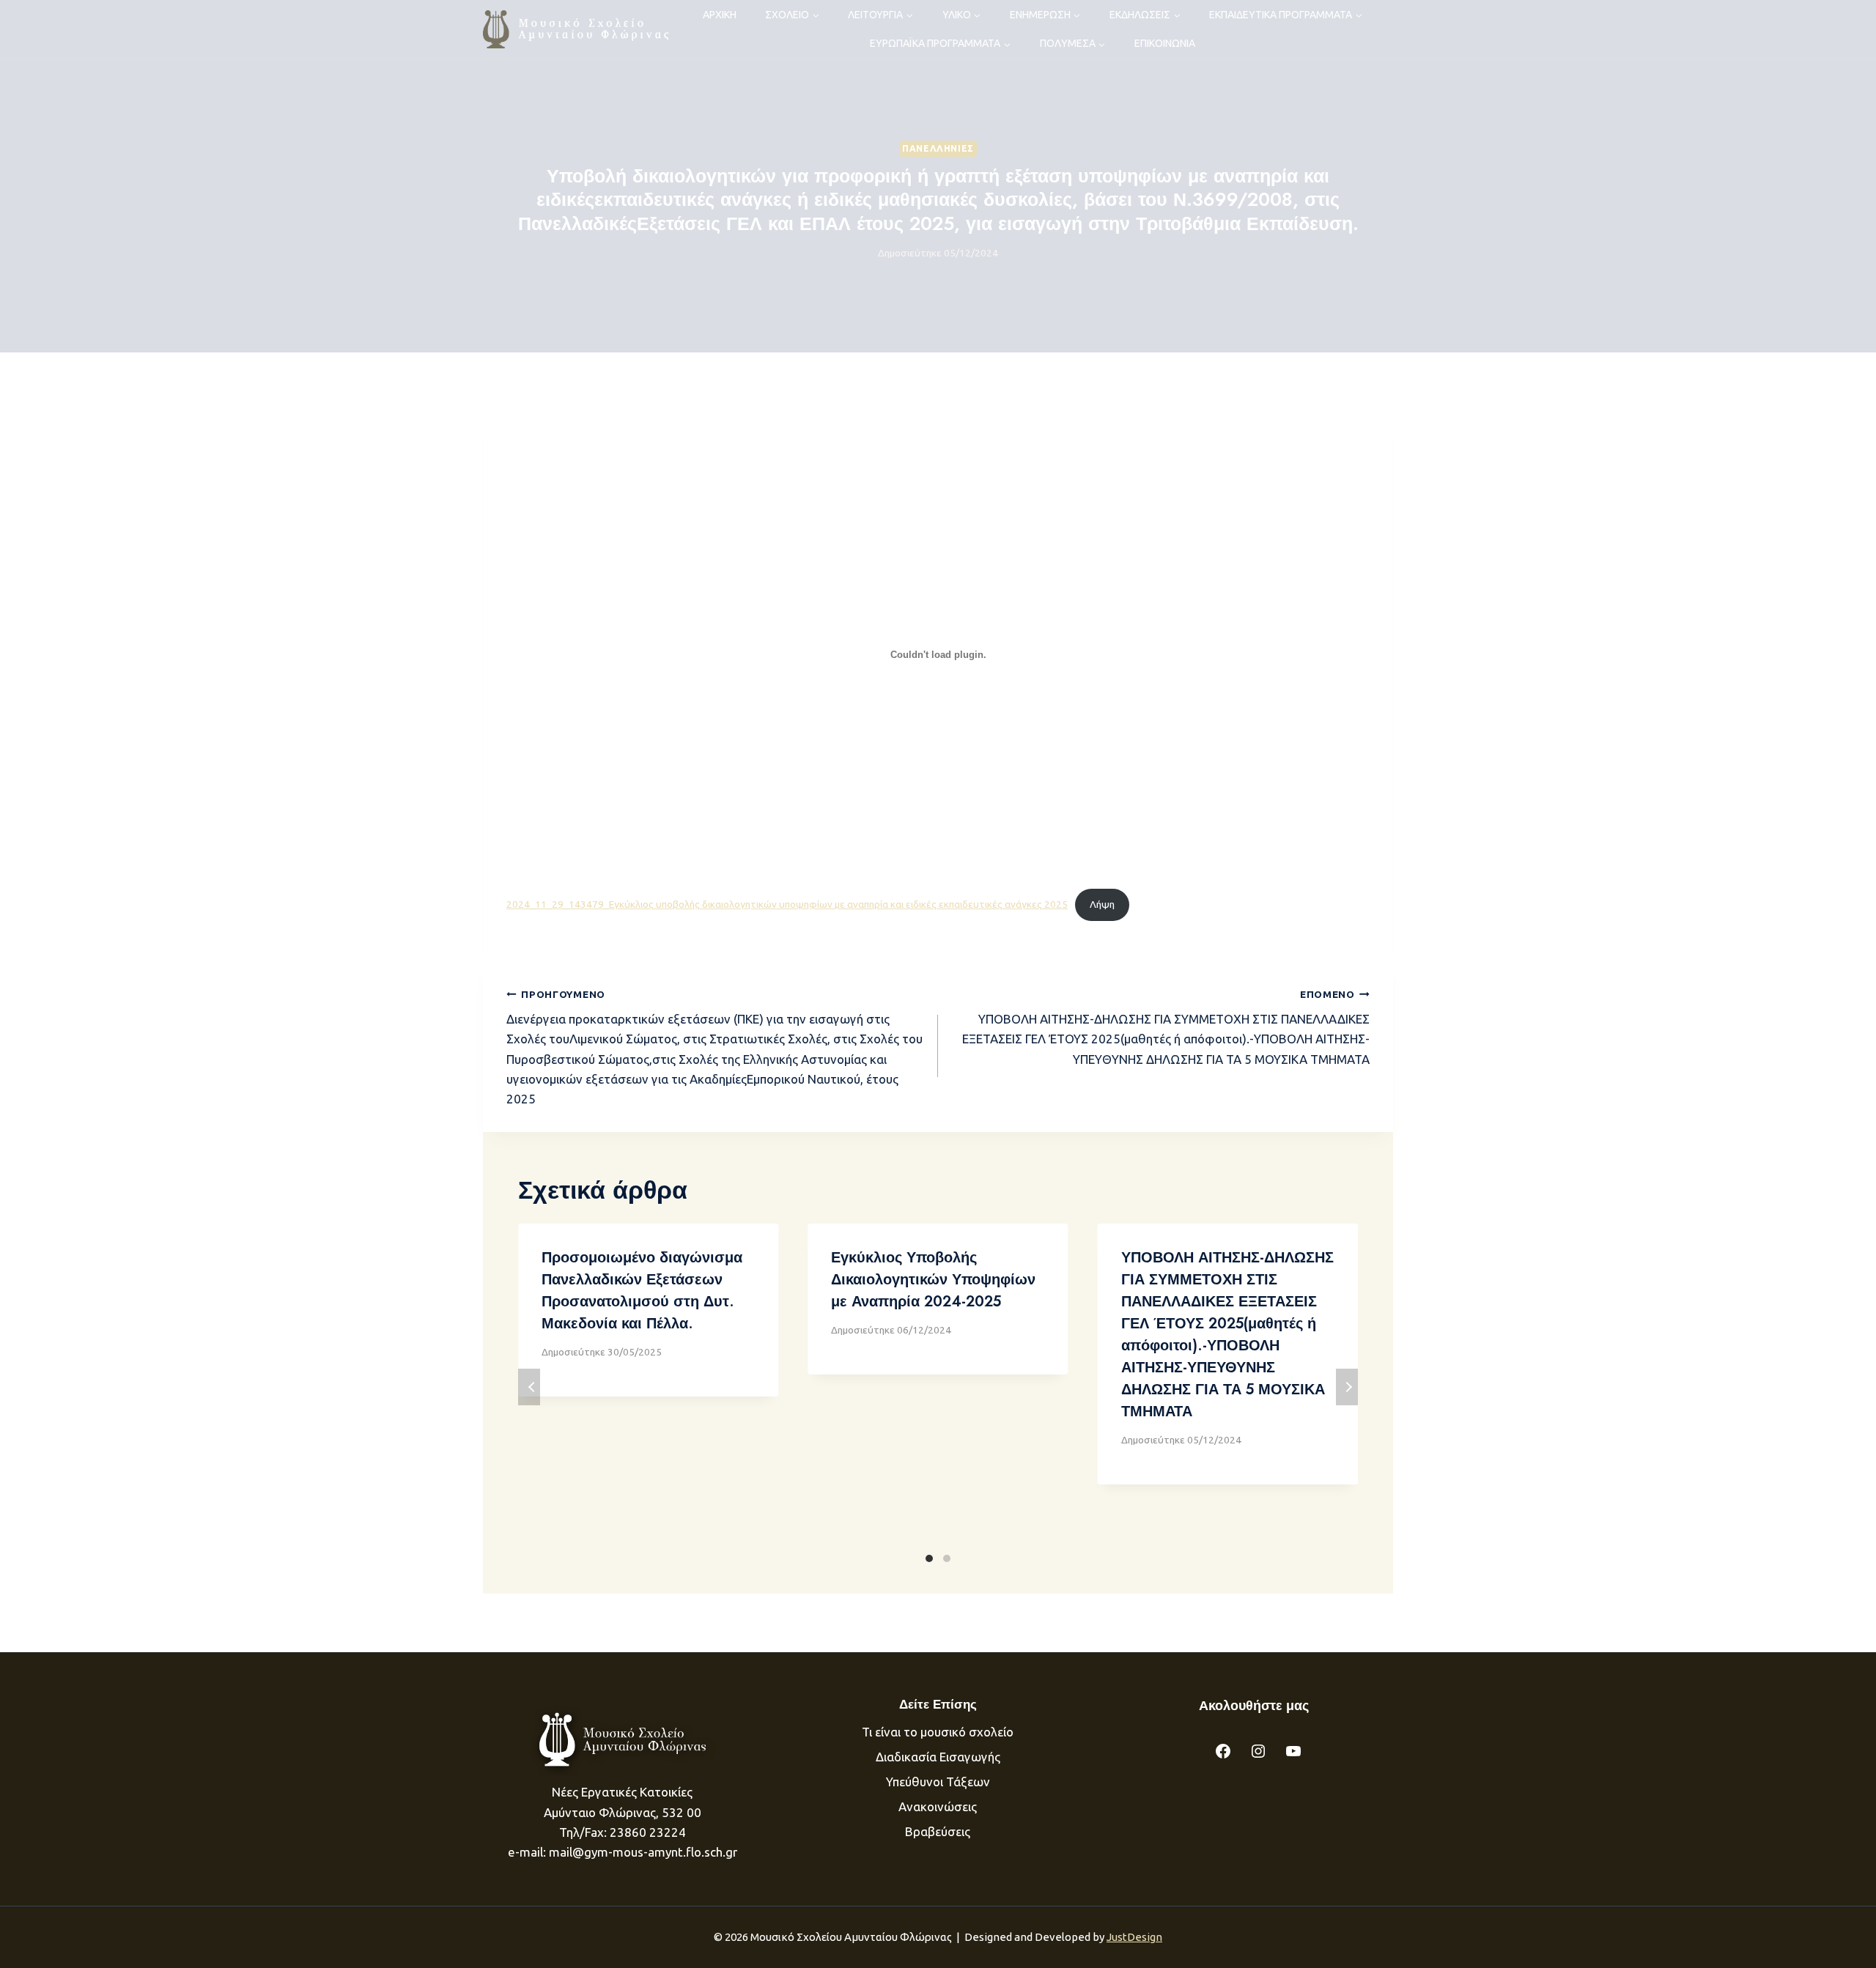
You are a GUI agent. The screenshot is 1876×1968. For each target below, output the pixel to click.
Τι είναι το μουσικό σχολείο (938, 1732)
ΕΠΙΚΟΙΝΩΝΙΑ (1165, 43)
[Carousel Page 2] (947, 1558)
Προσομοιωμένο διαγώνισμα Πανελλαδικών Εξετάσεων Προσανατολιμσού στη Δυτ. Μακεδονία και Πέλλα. (642, 1291)
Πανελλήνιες (938, 148)
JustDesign (1134, 1937)
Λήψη (1102, 904)
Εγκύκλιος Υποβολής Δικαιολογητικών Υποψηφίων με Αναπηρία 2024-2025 (933, 1280)
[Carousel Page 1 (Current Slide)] (929, 1558)
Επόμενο (1347, 1387)
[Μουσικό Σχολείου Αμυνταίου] (577, 29)
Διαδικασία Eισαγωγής (938, 1757)
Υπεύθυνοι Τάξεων (938, 1782)
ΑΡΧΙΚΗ (720, 15)
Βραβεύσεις (938, 1831)
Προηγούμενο (529, 1387)
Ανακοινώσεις (938, 1806)
